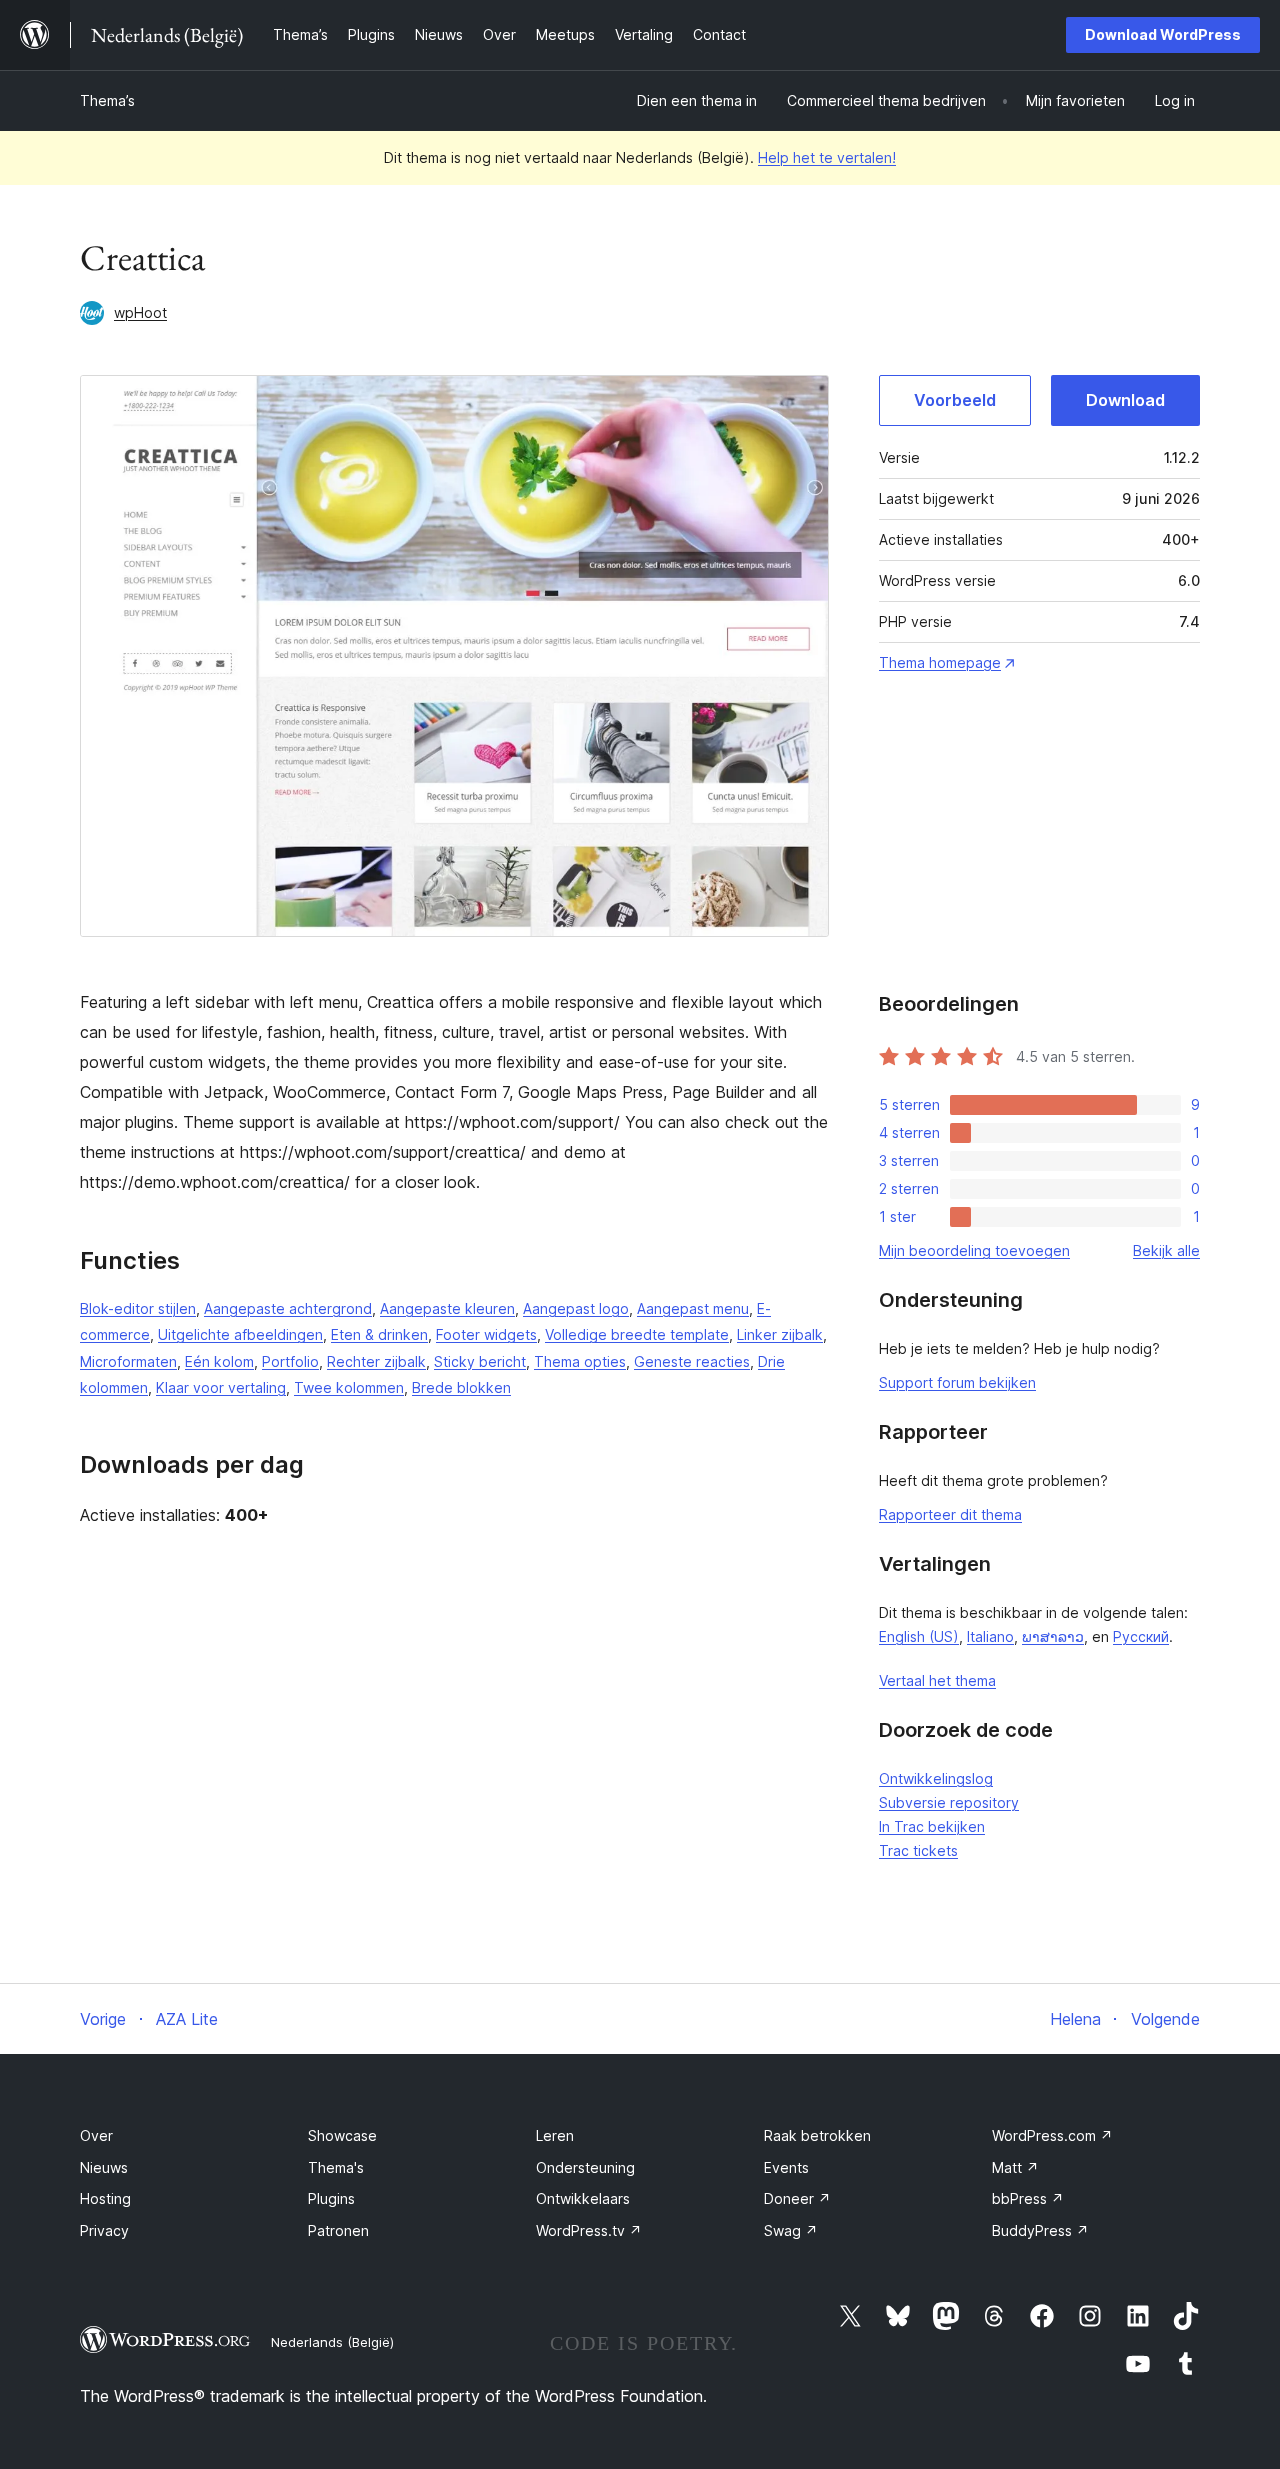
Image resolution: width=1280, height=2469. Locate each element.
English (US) (919, 1636)
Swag (791, 2230)
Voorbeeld (955, 400)
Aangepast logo (576, 1308)
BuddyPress (1040, 2230)
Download (1125, 400)
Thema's (336, 2167)
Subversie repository (949, 1802)
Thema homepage (940, 662)
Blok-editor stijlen (138, 1308)
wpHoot (140, 312)
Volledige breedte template (637, 1334)
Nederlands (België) (332, 2342)
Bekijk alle (1166, 1250)
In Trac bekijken (932, 1826)
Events (786, 2167)
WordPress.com (1052, 2135)
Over (96, 2135)
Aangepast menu (693, 1308)
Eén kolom (219, 1361)
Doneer (797, 2198)
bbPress (1028, 2198)
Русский (1141, 1636)
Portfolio (290, 1361)
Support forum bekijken (957, 1382)
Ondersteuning (585, 2167)
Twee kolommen (349, 1387)
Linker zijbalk (780, 1334)
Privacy (104, 2230)
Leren (555, 2135)
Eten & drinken (379, 1334)
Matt (1015, 2167)
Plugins (331, 2198)
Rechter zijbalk (376, 1361)
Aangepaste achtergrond (288, 1308)
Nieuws (104, 2167)
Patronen (338, 2230)
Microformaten (128, 1361)
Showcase (342, 2135)
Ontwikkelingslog (936, 1778)
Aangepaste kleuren (447, 1308)
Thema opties (580, 1361)
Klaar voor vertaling (221, 1387)
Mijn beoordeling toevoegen (974, 1250)
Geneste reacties (692, 1361)
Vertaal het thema (937, 1680)
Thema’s (107, 100)
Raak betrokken (817, 2135)
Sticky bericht (480, 1361)
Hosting (105, 2198)
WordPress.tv (589, 2230)
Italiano (990, 1636)
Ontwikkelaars (583, 2198)
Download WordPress (1163, 34)
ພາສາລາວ (1053, 1636)
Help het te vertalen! (827, 157)
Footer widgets (486, 1334)
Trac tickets (918, 1850)
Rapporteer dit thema (950, 1514)
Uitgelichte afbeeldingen (240, 1334)
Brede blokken (461, 1387)
